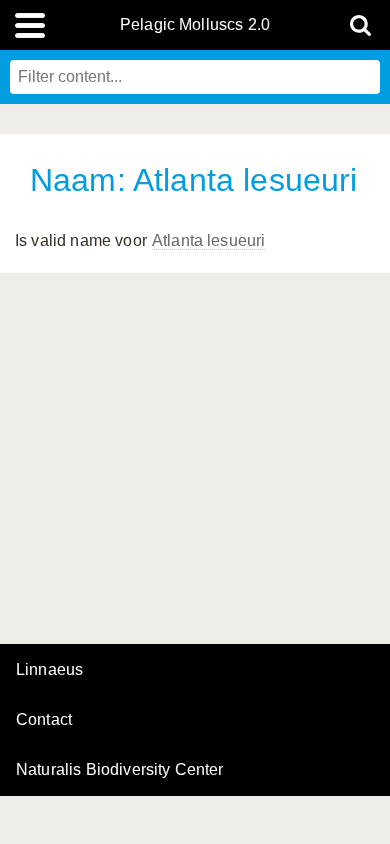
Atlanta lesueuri (209, 240)
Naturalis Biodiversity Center (120, 770)
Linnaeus (49, 670)
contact (44, 719)
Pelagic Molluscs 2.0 (195, 25)
